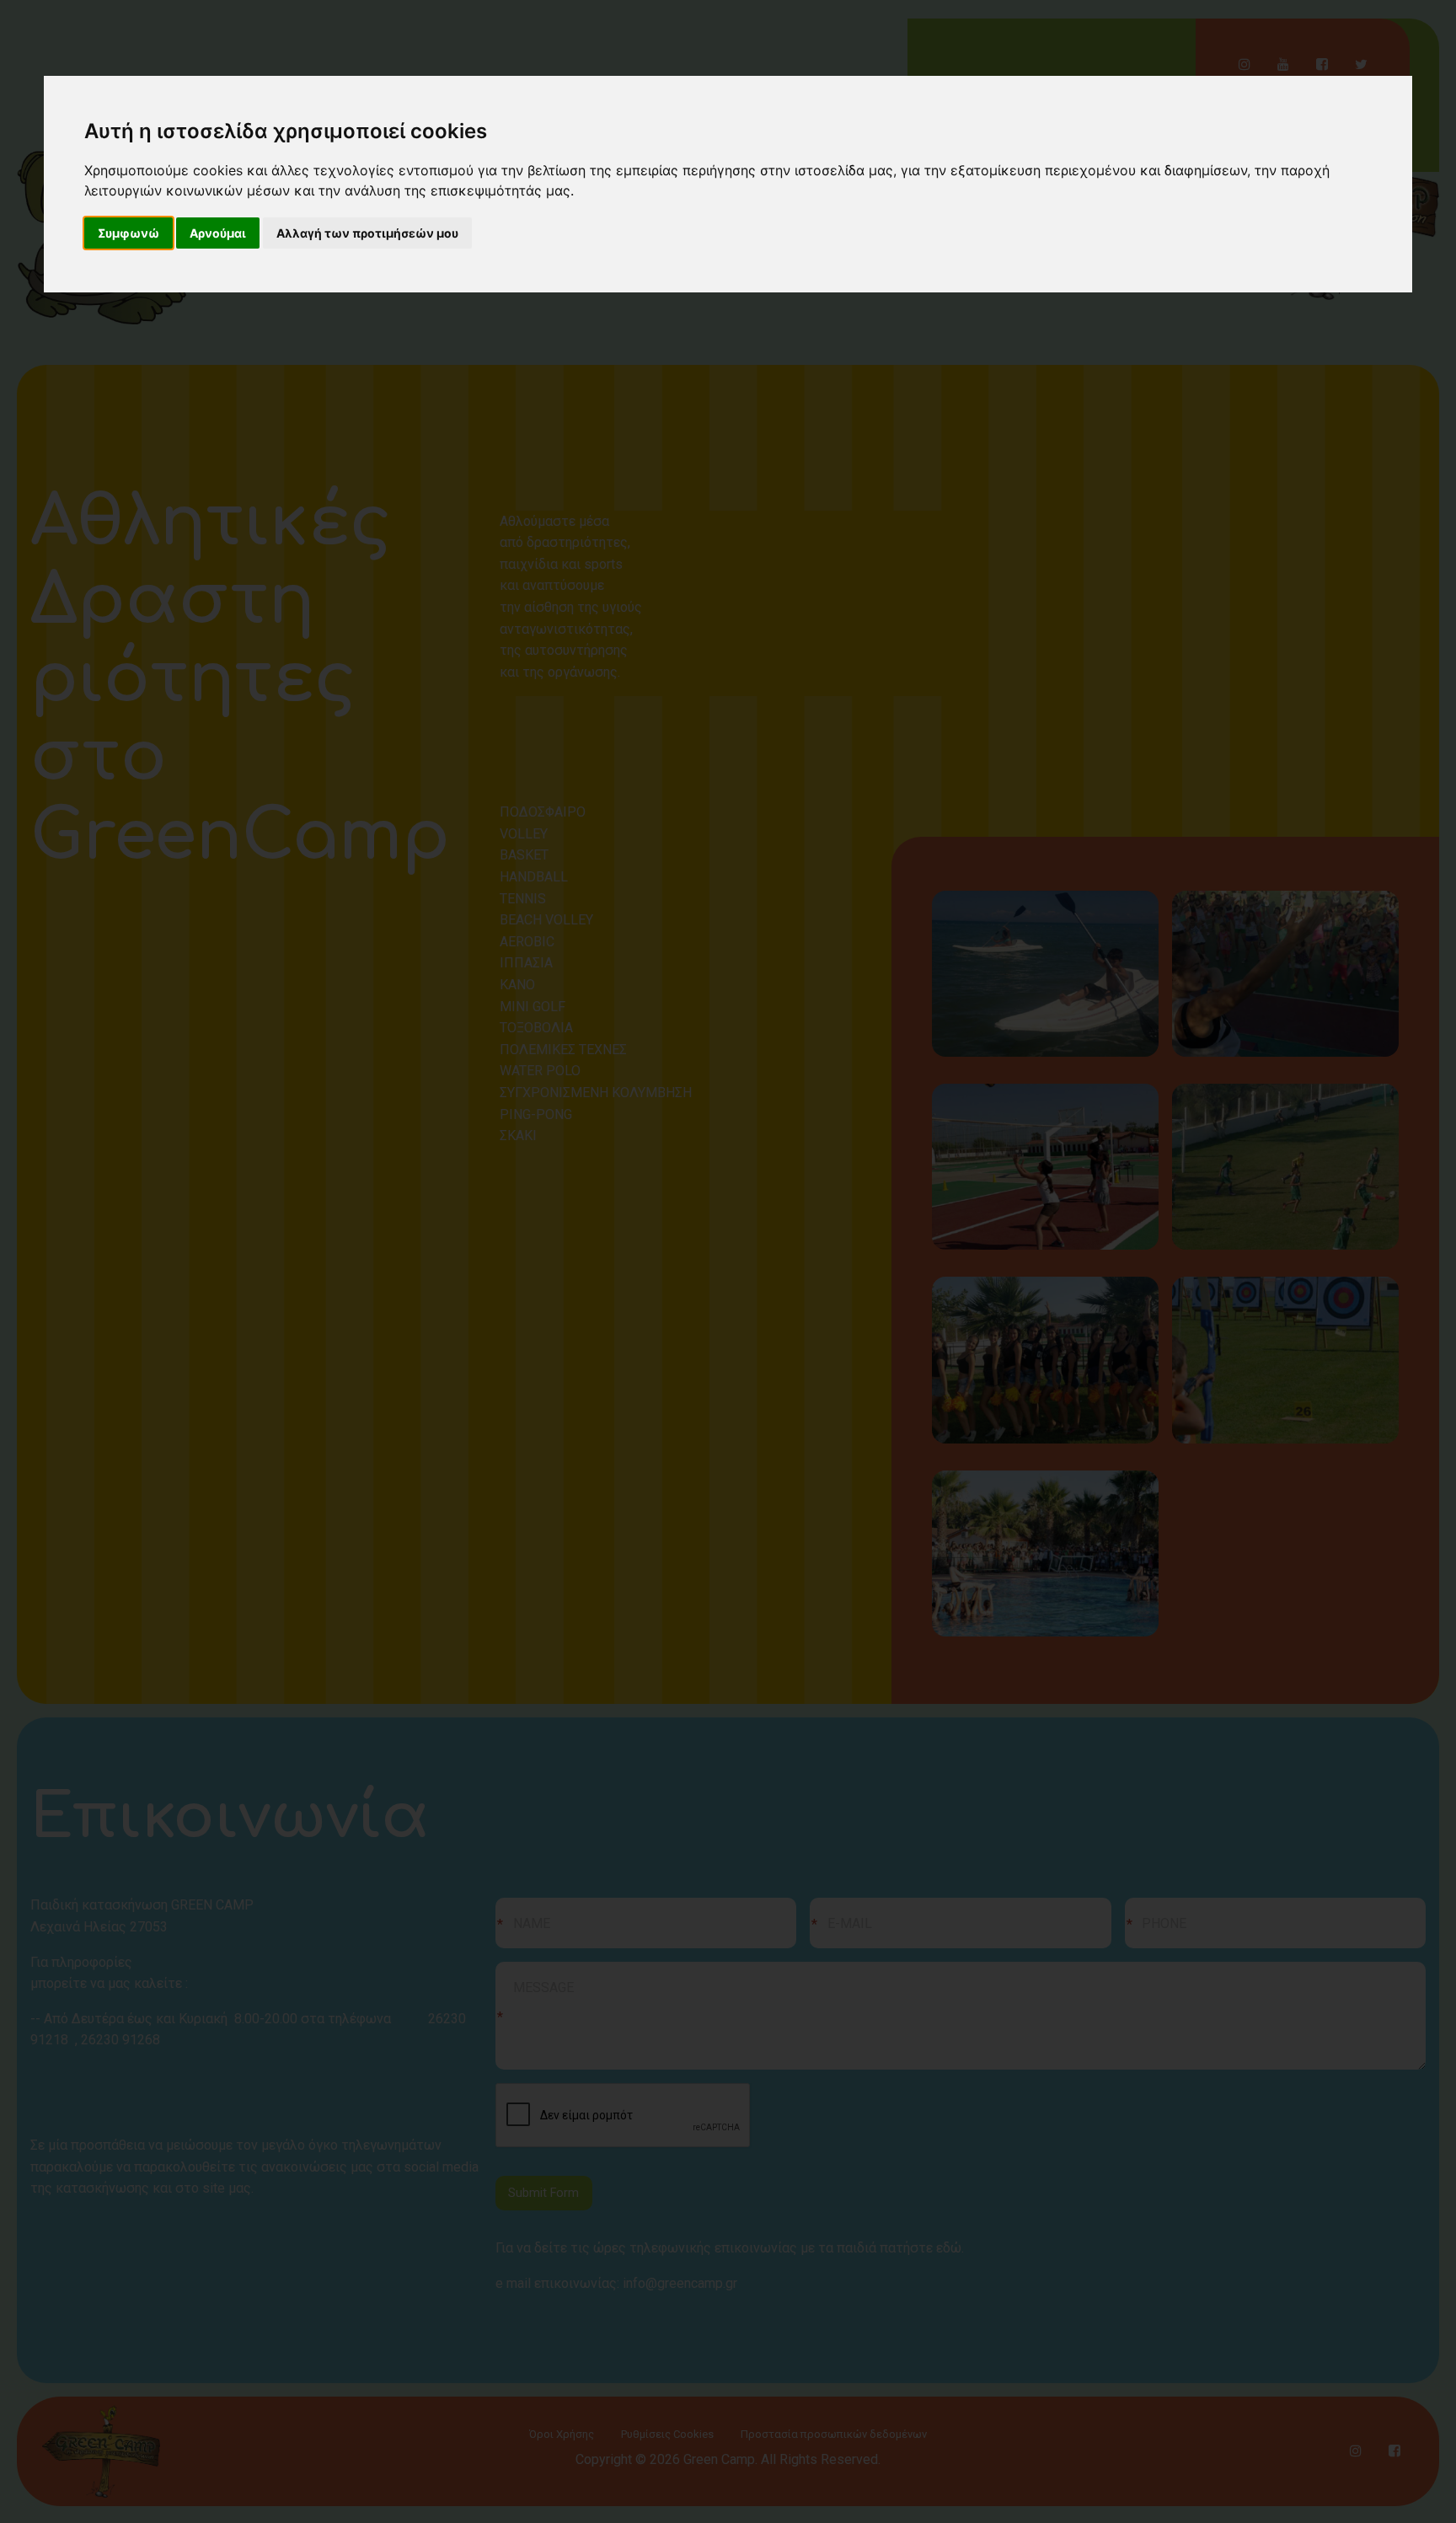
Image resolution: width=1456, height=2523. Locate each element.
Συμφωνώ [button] (128, 233)
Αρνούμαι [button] (218, 233)
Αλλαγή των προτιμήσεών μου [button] (367, 233)
